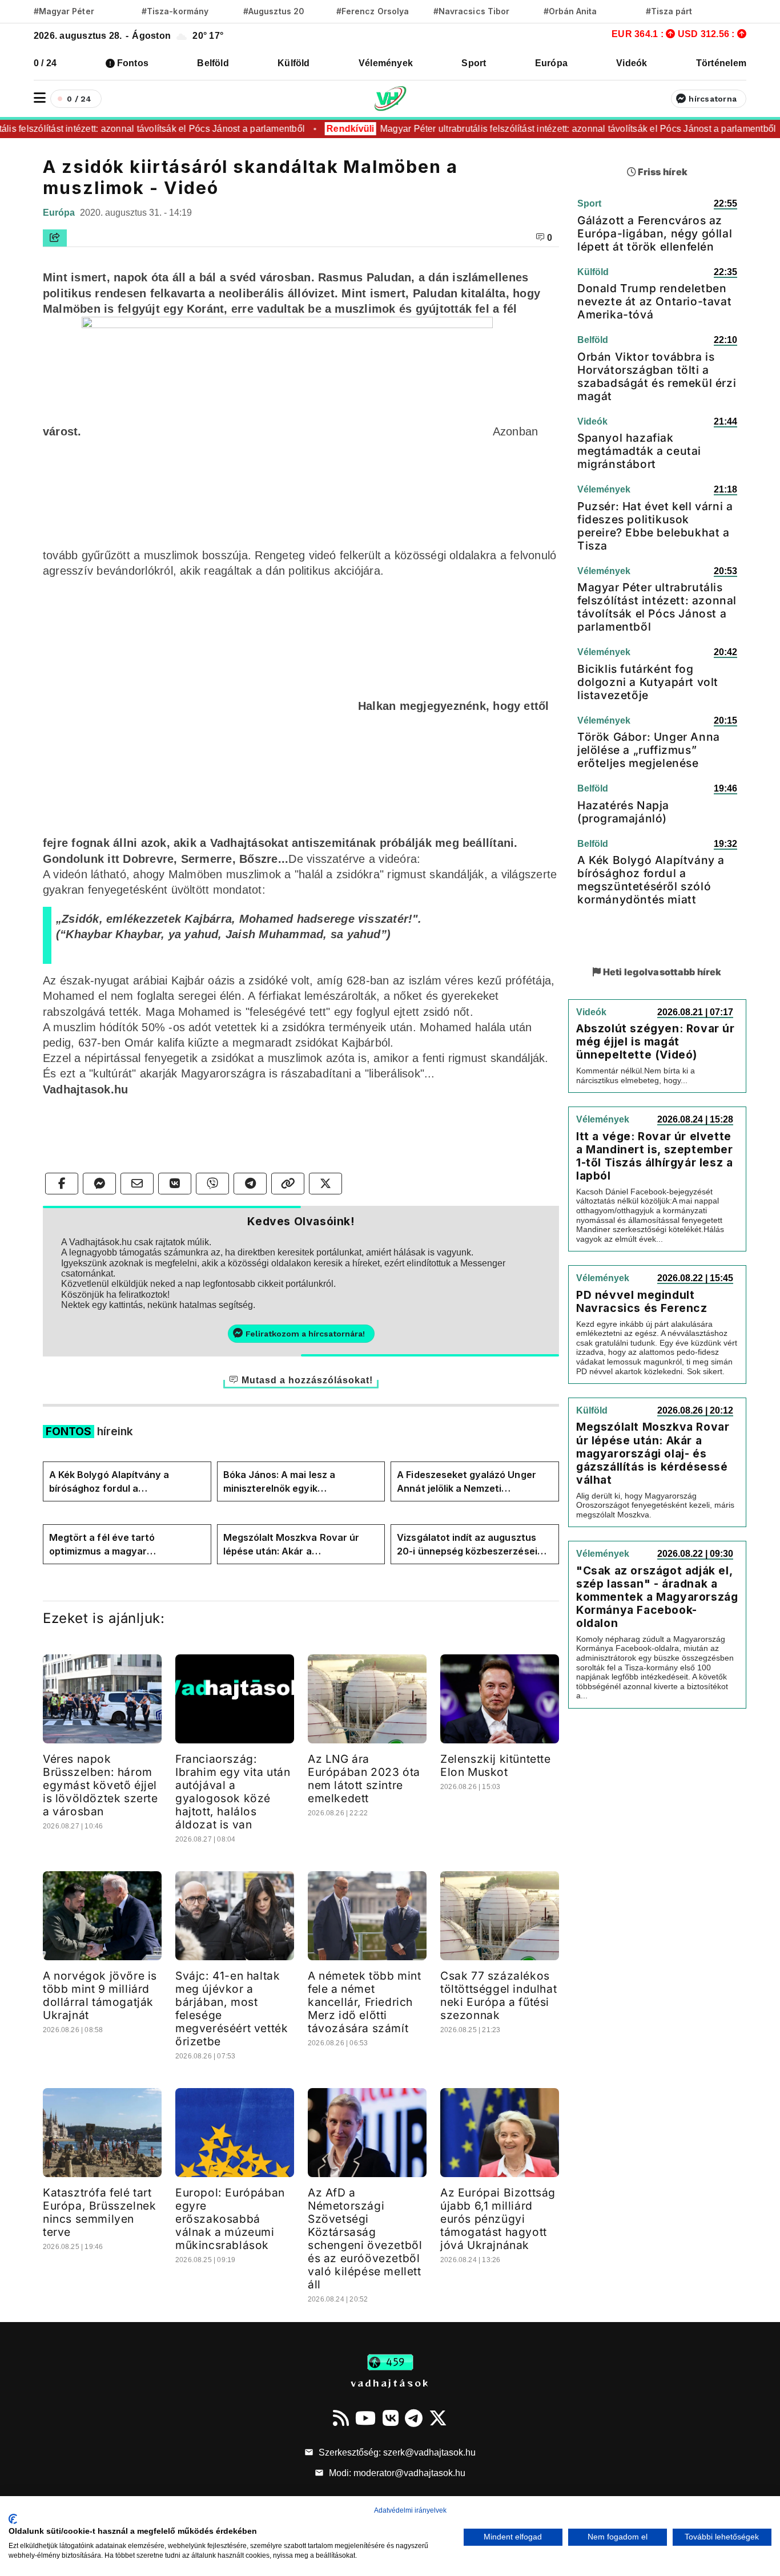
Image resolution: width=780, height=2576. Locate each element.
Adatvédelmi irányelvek (410, 2510)
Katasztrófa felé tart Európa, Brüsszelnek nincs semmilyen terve (99, 2212)
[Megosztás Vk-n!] (175, 1184)
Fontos (133, 63)
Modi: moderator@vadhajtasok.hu (396, 2473)
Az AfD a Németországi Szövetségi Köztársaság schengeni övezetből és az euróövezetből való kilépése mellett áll (365, 2238)
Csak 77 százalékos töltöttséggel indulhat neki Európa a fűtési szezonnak (498, 1995)
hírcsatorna (713, 99)
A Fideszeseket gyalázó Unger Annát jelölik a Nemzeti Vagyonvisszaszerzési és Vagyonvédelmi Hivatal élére (466, 1482)
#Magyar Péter (64, 11)
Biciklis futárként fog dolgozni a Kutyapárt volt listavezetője (648, 682)
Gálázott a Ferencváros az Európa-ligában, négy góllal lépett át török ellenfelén (655, 233)
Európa (551, 63)
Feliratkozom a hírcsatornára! (305, 1334)
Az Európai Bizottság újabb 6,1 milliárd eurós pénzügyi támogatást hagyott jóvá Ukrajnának (498, 2219)
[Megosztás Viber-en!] (212, 1184)
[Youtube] (365, 2418)
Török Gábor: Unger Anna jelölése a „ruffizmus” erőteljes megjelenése (649, 750)
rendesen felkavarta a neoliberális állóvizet (215, 293)
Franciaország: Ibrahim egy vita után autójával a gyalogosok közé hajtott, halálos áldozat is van (233, 1792)
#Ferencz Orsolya (373, 11)
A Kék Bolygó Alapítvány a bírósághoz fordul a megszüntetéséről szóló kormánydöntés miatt (109, 1482)
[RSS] (341, 2418)
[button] (40, 98)
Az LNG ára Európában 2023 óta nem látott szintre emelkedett (364, 1778)
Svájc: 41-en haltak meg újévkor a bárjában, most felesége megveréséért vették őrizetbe (232, 2008)
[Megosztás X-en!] (325, 1184)
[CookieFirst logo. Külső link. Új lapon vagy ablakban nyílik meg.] (13, 2519)
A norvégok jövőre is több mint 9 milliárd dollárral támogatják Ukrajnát (100, 1995)
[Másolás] (288, 1184)
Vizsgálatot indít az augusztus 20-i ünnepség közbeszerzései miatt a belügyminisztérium (467, 1545)
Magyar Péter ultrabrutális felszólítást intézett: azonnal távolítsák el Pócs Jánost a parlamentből (558, 129)
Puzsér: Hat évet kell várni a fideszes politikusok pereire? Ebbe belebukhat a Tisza (655, 526)
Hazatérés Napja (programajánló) (623, 812)
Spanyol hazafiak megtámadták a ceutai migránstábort (639, 451)
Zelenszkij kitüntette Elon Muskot (496, 1765)
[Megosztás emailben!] (137, 1184)
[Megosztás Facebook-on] (62, 1184)
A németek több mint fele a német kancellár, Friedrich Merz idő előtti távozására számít (364, 2002)
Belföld (213, 63)
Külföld (294, 63)
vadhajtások (390, 2383)
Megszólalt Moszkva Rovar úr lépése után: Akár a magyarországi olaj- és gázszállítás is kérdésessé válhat (299, 1545)
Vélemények (386, 63)
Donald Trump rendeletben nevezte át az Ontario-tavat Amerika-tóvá (654, 301)
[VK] (391, 2418)
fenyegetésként (130, 890)
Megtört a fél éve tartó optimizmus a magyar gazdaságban (102, 1545)
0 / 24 (45, 63)
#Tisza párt (669, 11)
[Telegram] (414, 2418)
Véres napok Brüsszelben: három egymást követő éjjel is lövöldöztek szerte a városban (100, 1785)
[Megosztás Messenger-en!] (99, 1184)
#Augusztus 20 (274, 11)
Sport (474, 63)
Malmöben (196, 874)
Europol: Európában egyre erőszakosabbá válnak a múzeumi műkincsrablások (230, 2219)
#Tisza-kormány (175, 11)
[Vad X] (438, 2418)
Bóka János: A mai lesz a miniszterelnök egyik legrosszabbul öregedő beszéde (296, 1482)
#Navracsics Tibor (471, 11)
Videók (632, 63)
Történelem (721, 63)
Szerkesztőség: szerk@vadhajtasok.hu (396, 2452)
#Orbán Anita (570, 11)
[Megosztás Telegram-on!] (250, 1184)
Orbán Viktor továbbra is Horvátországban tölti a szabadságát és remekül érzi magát (657, 376)
